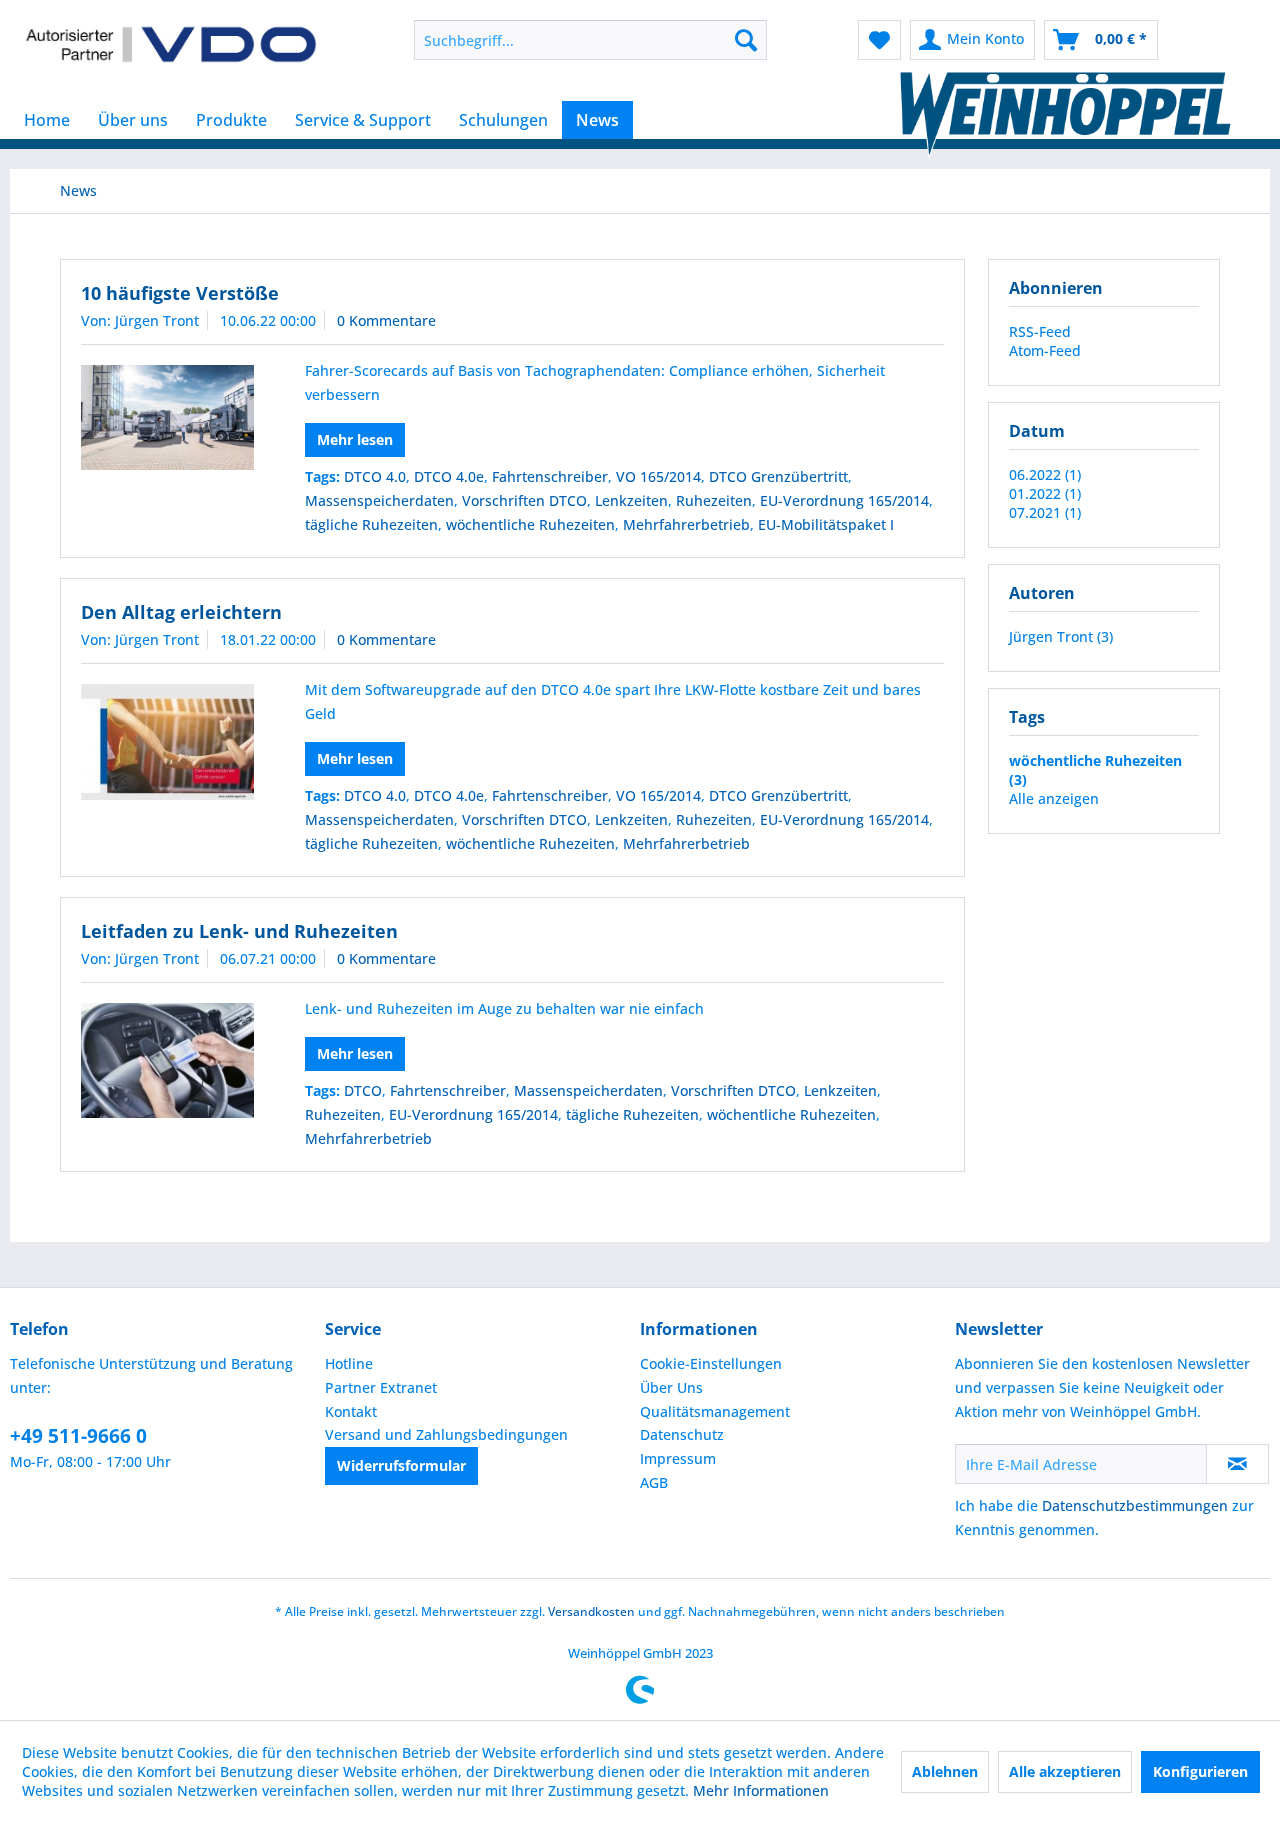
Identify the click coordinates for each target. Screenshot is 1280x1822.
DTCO (363, 1090)
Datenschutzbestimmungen (1135, 1505)
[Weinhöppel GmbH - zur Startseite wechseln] (171, 45)
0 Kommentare (386, 320)
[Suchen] (746, 40)
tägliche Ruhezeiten (371, 524)
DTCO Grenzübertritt (778, 476)
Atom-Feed (1045, 350)
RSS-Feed (1040, 331)
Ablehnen (945, 1771)
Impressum (678, 1458)
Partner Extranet (381, 1387)
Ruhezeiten (714, 500)
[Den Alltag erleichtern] (167, 742)
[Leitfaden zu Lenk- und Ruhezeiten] (167, 1060)
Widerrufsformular (401, 1465)
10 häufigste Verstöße (180, 293)
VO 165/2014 (658, 476)
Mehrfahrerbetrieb (686, 524)
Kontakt (351, 1411)
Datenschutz (682, 1434)
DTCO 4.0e (449, 476)
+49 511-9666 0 (78, 1436)
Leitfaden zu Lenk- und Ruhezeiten (239, 931)
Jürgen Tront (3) (1061, 636)
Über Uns (671, 1387)
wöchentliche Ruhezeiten (530, 524)
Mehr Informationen (761, 1790)
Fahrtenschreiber (550, 476)
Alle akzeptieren (1065, 1771)
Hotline (349, 1363)
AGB (654, 1482)
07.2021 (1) (1045, 512)
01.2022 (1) (1045, 493)
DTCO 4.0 (375, 476)
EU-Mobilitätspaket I (826, 524)
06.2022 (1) (1045, 474)
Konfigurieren (1200, 1771)
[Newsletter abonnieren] (1237, 1464)
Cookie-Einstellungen (711, 1363)
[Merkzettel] (879, 40)
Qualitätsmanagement (715, 1411)
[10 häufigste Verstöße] (167, 417)
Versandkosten (591, 1611)
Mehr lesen (355, 439)
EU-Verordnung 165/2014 (844, 500)
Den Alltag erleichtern (181, 612)
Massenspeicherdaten (379, 500)
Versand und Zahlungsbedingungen (446, 1434)
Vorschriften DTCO (524, 500)
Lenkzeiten (631, 500)
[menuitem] (590, 40)
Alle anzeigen (1054, 798)
